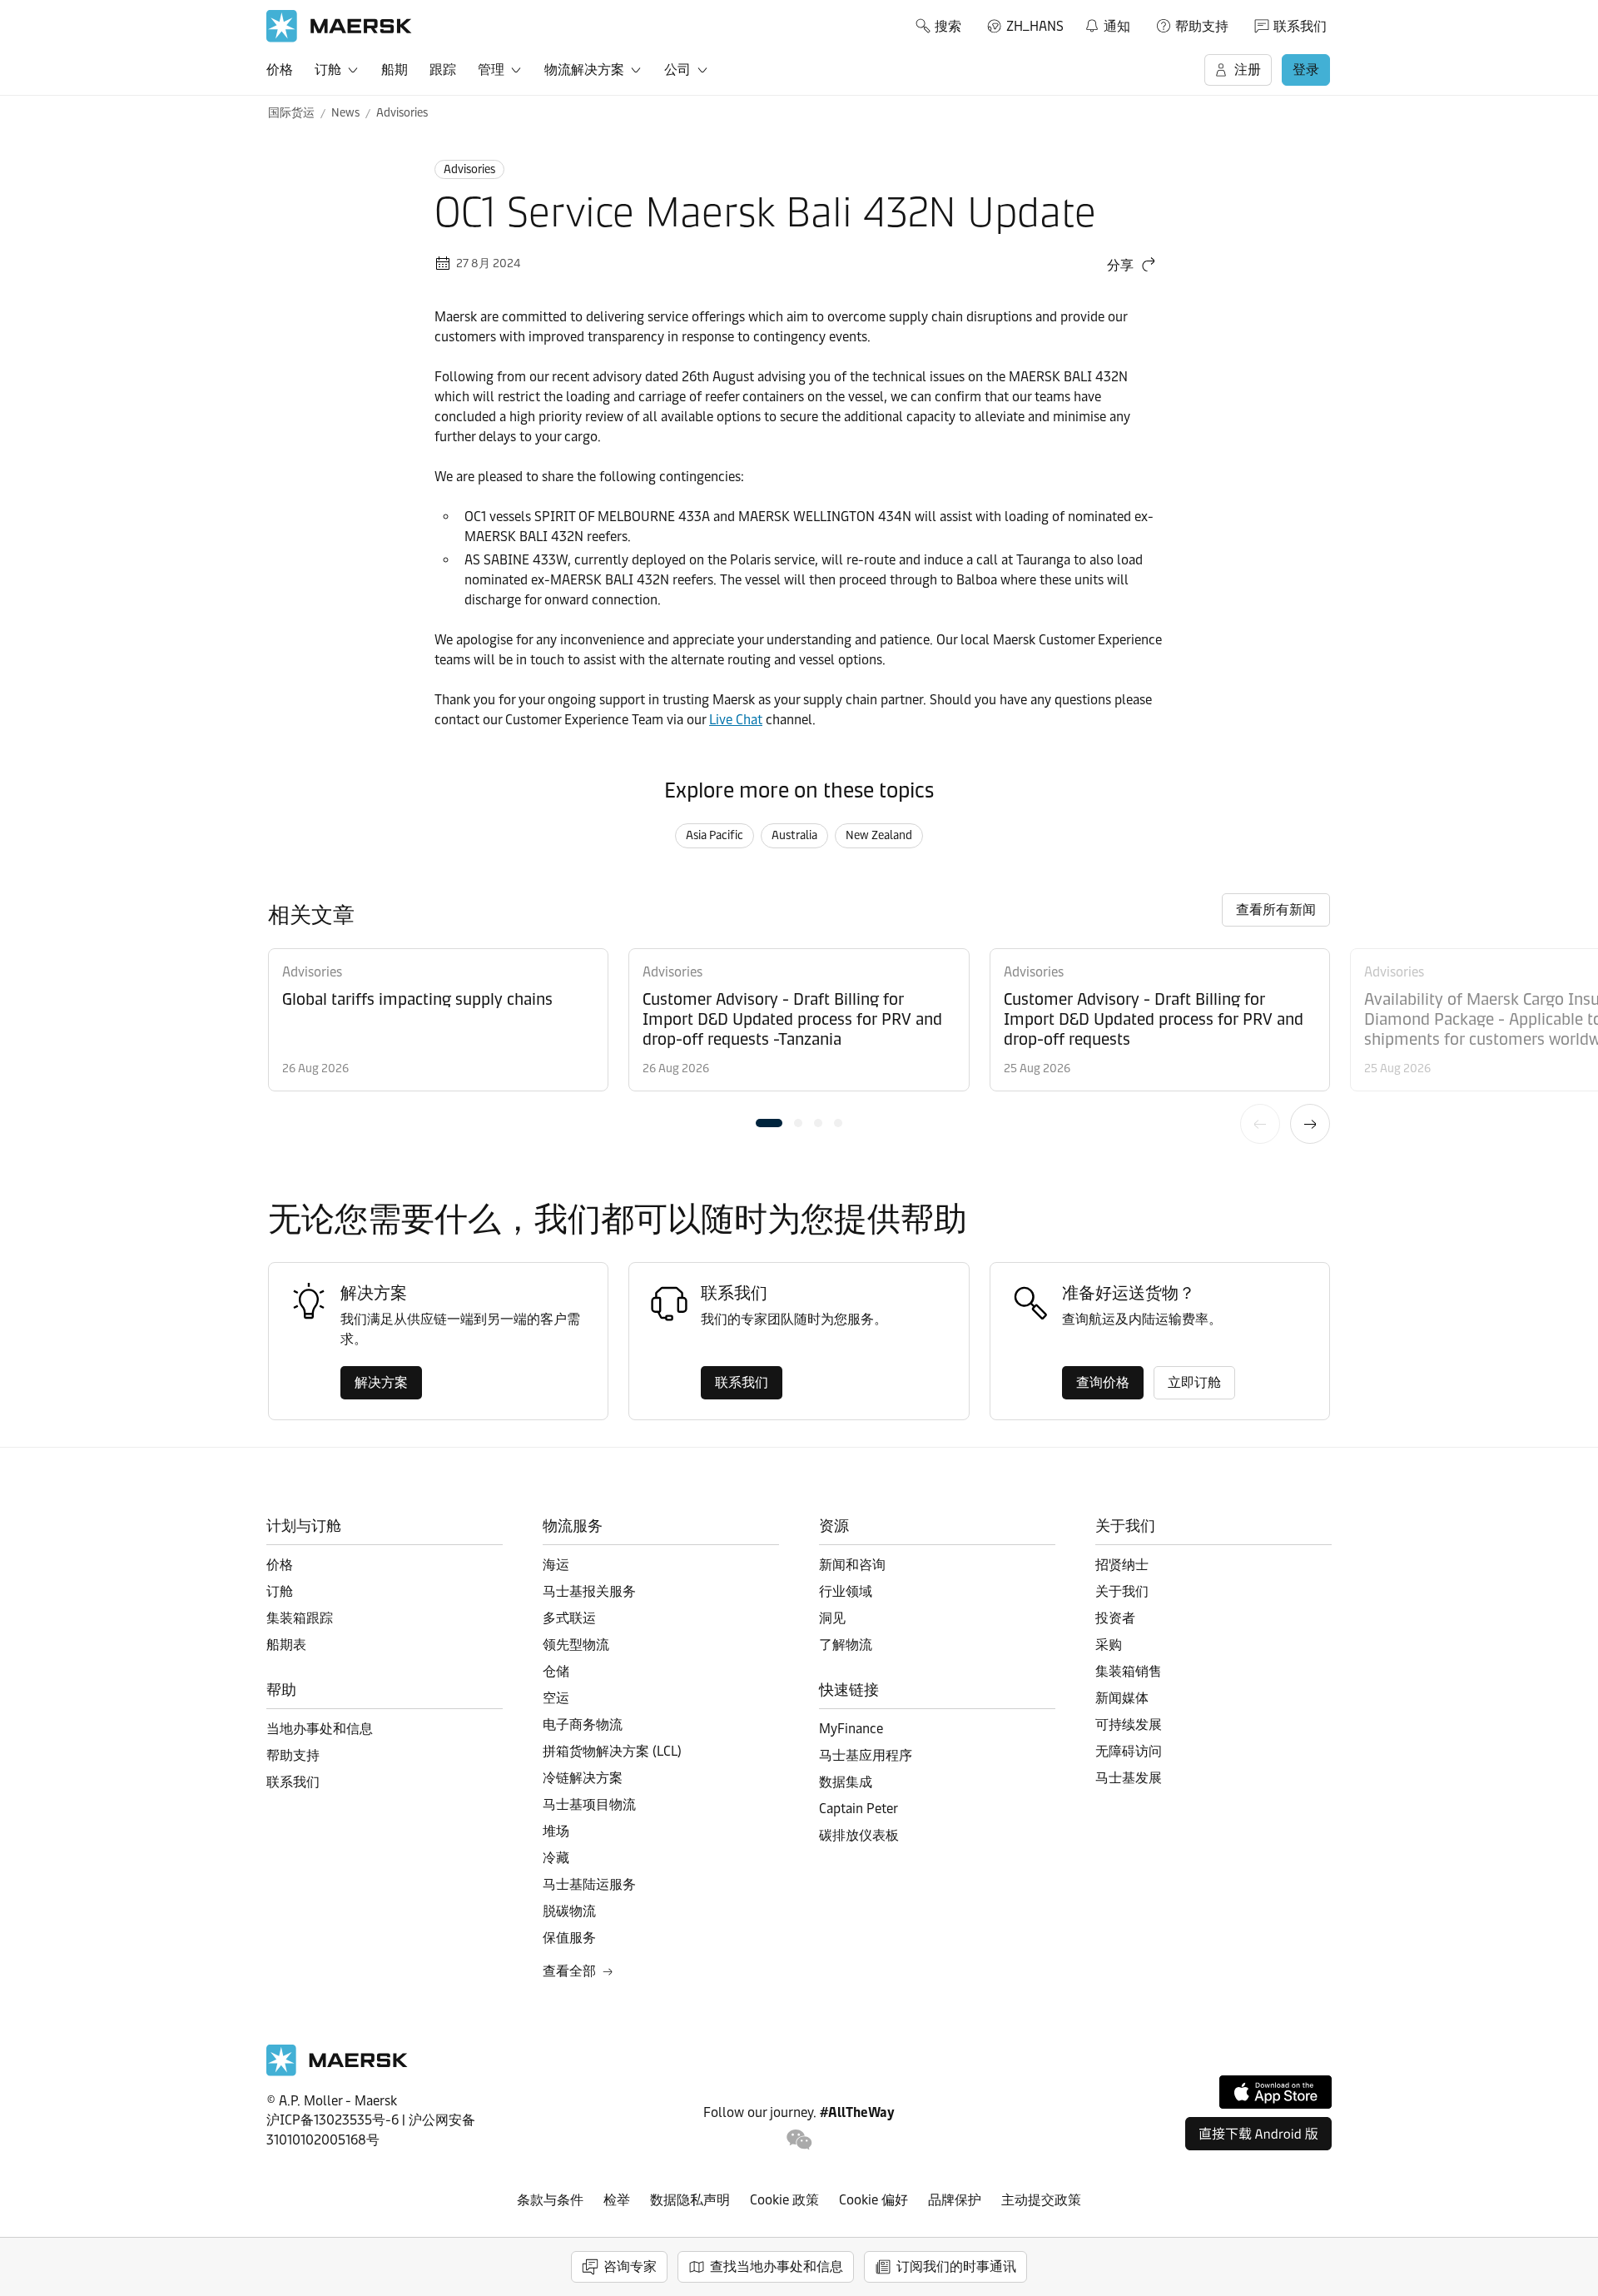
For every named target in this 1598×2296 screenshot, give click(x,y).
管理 (491, 70)
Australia (794, 835)
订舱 (328, 70)
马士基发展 (1129, 1778)
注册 (1248, 70)
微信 (799, 2140)
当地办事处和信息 (320, 1729)
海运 (556, 1565)
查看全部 (569, 1971)
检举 (617, 2200)
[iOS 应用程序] (1275, 2092)
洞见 (832, 1618)
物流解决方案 (584, 70)
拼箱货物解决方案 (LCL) (612, 1751)
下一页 (1310, 1124)
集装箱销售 (1129, 1671)
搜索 (948, 26)
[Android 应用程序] (1258, 2134)
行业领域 (846, 1591)
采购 (1109, 1645)
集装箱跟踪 (300, 1618)
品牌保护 (955, 2200)
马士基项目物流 (589, 1804)
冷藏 (556, 1858)
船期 (395, 70)
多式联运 (569, 1618)
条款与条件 (550, 2200)
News (345, 113)
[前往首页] (337, 2072)
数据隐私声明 (690, 2200)
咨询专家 (630, 2266)
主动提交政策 (1041, 2200)
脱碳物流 (569, 1911)
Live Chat (736, 720)
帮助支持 (1202, 26)
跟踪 (443, 70)
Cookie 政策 (784, 2200)
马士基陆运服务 (589, 1884)
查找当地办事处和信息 (777, 2266)
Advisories (402, 113)
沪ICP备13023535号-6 (333, 2120)
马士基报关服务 (589, 1591)
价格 (280, 70)
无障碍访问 (1129, 1751)
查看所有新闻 (1276, 909)
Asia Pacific (715, 835)
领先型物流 (576, 1645)
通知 (1107, 23)
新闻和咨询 (852, 1565)
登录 (1306, 70)
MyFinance (851, 1729)
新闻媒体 (1122, 1698)
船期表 (286, 1645)
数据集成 (846, 1782)
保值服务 (569, 1938)
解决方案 (381, 1382)
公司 (677, 70)
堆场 (556, 1831)
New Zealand (879, 835)
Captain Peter (859, 1809)
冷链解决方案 (583, 1778)
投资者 (1115, 1618)
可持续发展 (1129, 1724)
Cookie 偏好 (873, 2200)
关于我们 (1122, 1591)
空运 (556, 1698)
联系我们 (1300, 26)
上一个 (1260, 1124)
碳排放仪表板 (859, 1835)
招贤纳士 (1122, 1565)
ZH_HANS (1035, 26)
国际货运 (291, 113)
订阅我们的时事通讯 (956, 2266)
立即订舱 (1194, 1382)
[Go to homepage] (339, 26)
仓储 (556, 1671)
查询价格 (1103, 1382)
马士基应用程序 (866, 1755)
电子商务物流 (583, 1724)
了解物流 (846, 1645)
